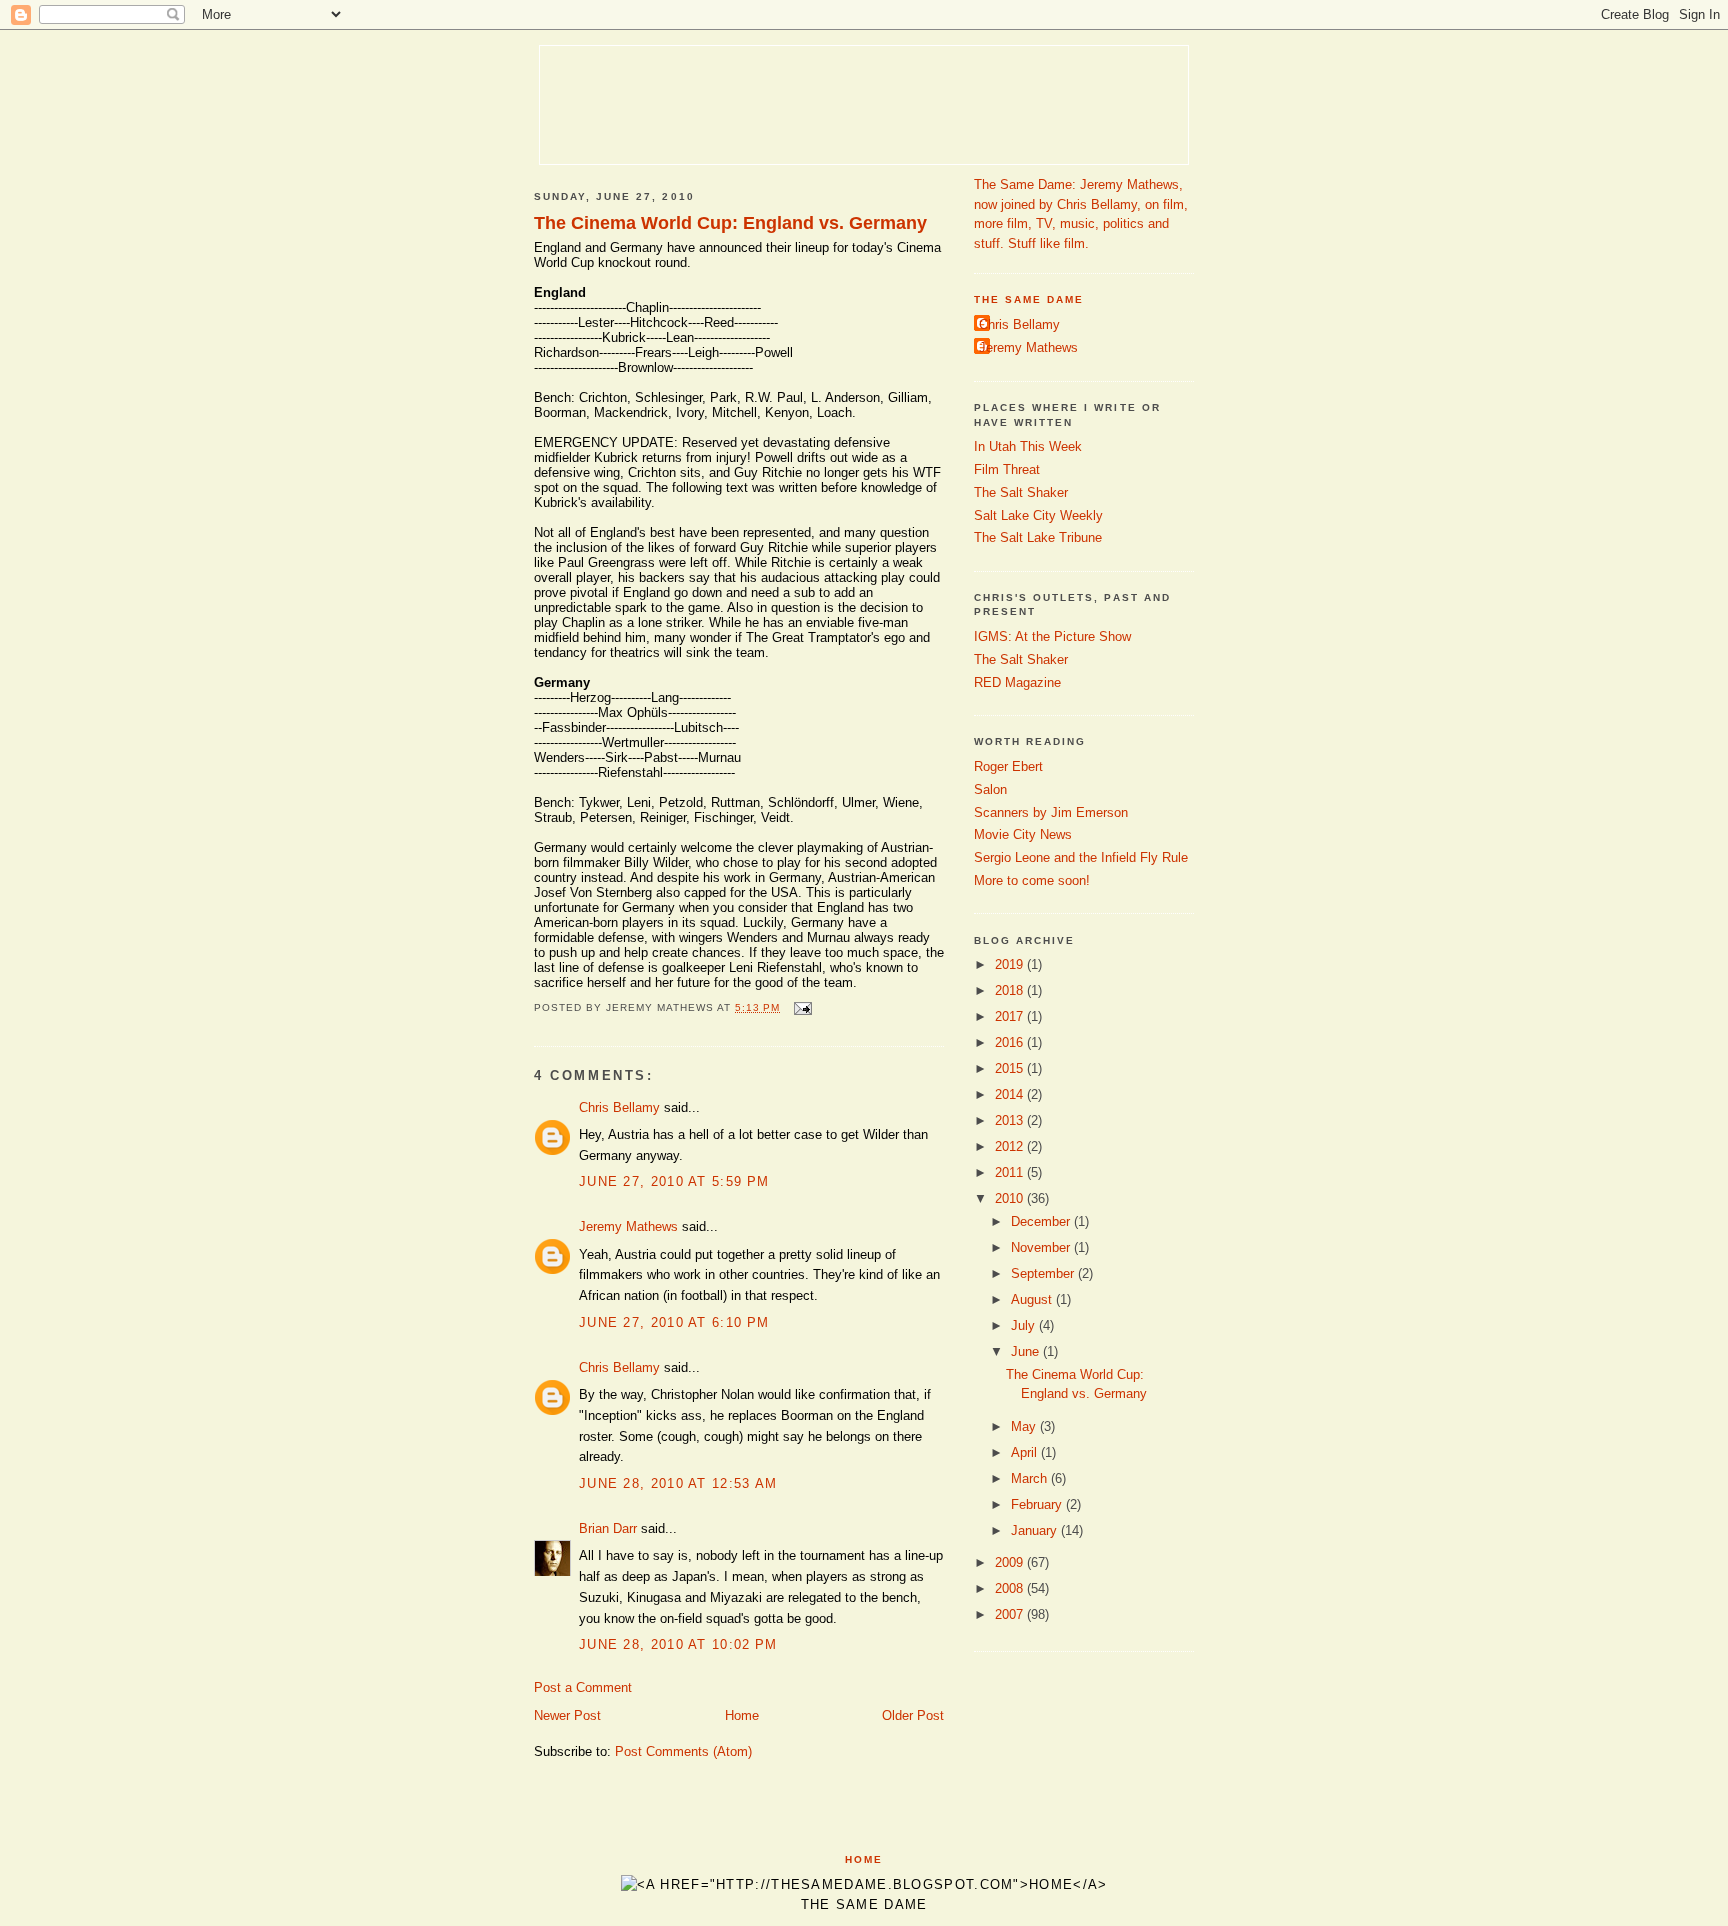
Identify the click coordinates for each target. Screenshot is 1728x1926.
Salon (990, 789)
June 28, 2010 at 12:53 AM (678, 1483)
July (1025, 1325)
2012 (1011, 1146)
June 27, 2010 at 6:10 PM (674, 1322)
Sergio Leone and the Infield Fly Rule (1081, 857)
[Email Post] (800, 1007)
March (1031, 1478)
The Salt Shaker (1021, 492)
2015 (1011, 1068)
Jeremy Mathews (628, 1226)
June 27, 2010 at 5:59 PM (674, 1181)
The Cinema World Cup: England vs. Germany (730, 223)
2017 (1011, 1016)
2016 (1011, 1042)
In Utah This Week (1028, 446)
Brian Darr (608, 1528)
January (1036, 1530)
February (1038, 1504)
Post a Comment (583, 1687)
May (1025, 1426)
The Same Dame (1029, 299)
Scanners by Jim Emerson (1051, 812)
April (1026, 1452)
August (1033, 1299)
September (1044, 1273)
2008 (1011, 1588)
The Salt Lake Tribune (1038, 537)
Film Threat (1007, 469)
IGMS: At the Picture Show (1052, 636)
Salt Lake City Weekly (1038, 515)
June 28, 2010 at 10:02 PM (678, 1644)
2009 (1011, 1562)
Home (742, 1715)
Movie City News (1023, 834)
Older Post (913, 1715)
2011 (1011, 1172)
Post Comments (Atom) (683, 1751)
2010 (1011, 1198)
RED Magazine (1017, 682)
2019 (1011, 964)
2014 (1011, 1094)
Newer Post (567, 1715)
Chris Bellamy (619, 1107)
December (1042, 1221)
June (1027, 1351)
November (1042, 1247)
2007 (1011, 1614)
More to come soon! (1032, 880)
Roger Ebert (1008, 766)
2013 (1011, 1120)
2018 (1011, 990)
